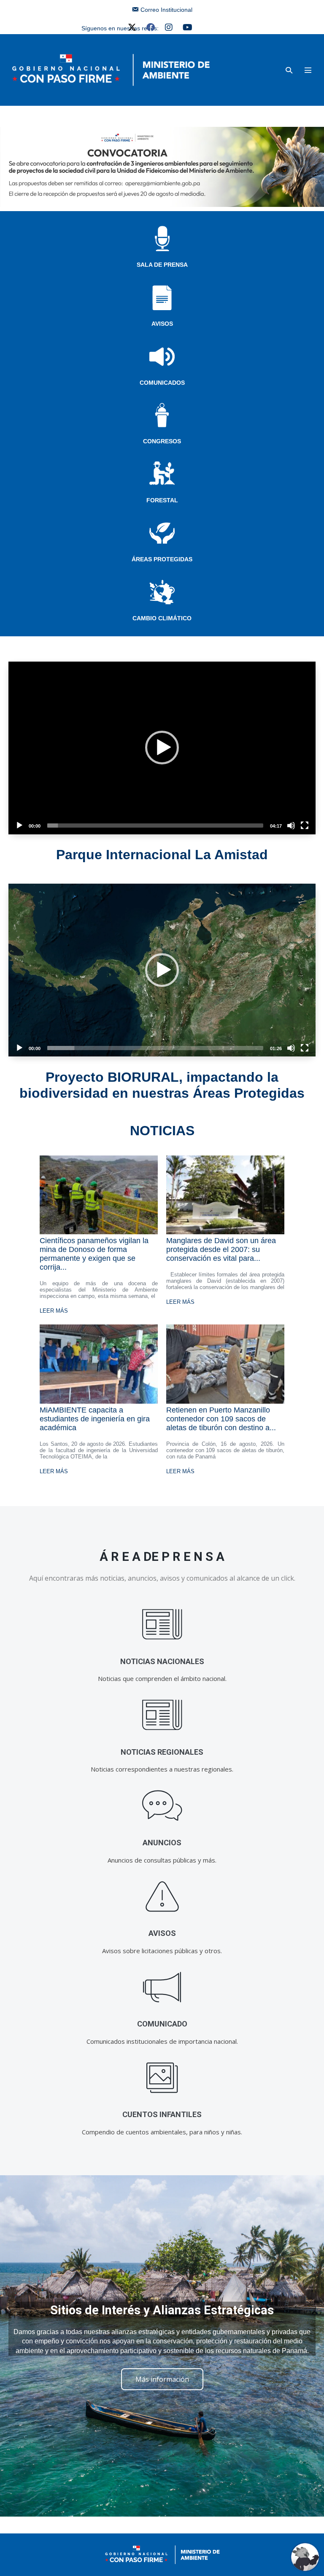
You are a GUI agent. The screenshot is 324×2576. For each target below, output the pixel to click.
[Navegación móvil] (308, 70)
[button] (289, 70)
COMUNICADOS (162, 383)
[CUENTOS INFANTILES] (162, 2078)
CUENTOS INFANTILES (162, 2114)
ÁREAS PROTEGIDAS (162, 559)
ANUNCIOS (162, 1843)
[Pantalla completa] (305, 826)
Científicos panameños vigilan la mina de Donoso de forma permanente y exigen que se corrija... (94, 1254)
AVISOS (162, 324)
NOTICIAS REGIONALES (162, 1752)
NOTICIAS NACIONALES (162, 1661)
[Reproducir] (19, 826)
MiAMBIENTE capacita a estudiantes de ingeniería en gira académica (95, 1419)
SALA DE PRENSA (162, 265)
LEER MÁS (54, 1311)
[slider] (155, 826)
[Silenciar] (291, 826)
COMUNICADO (162, 2024)
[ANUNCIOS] (162, 1806)
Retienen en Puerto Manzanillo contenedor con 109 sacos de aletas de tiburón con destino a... (221, 1419)
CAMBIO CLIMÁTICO (162, 618)
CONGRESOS (162, 441)
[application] (162, 748)
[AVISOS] (162, 1896)
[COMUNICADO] (162, 1987)
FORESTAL (162, 500)
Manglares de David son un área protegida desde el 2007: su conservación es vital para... (221, 1249)
